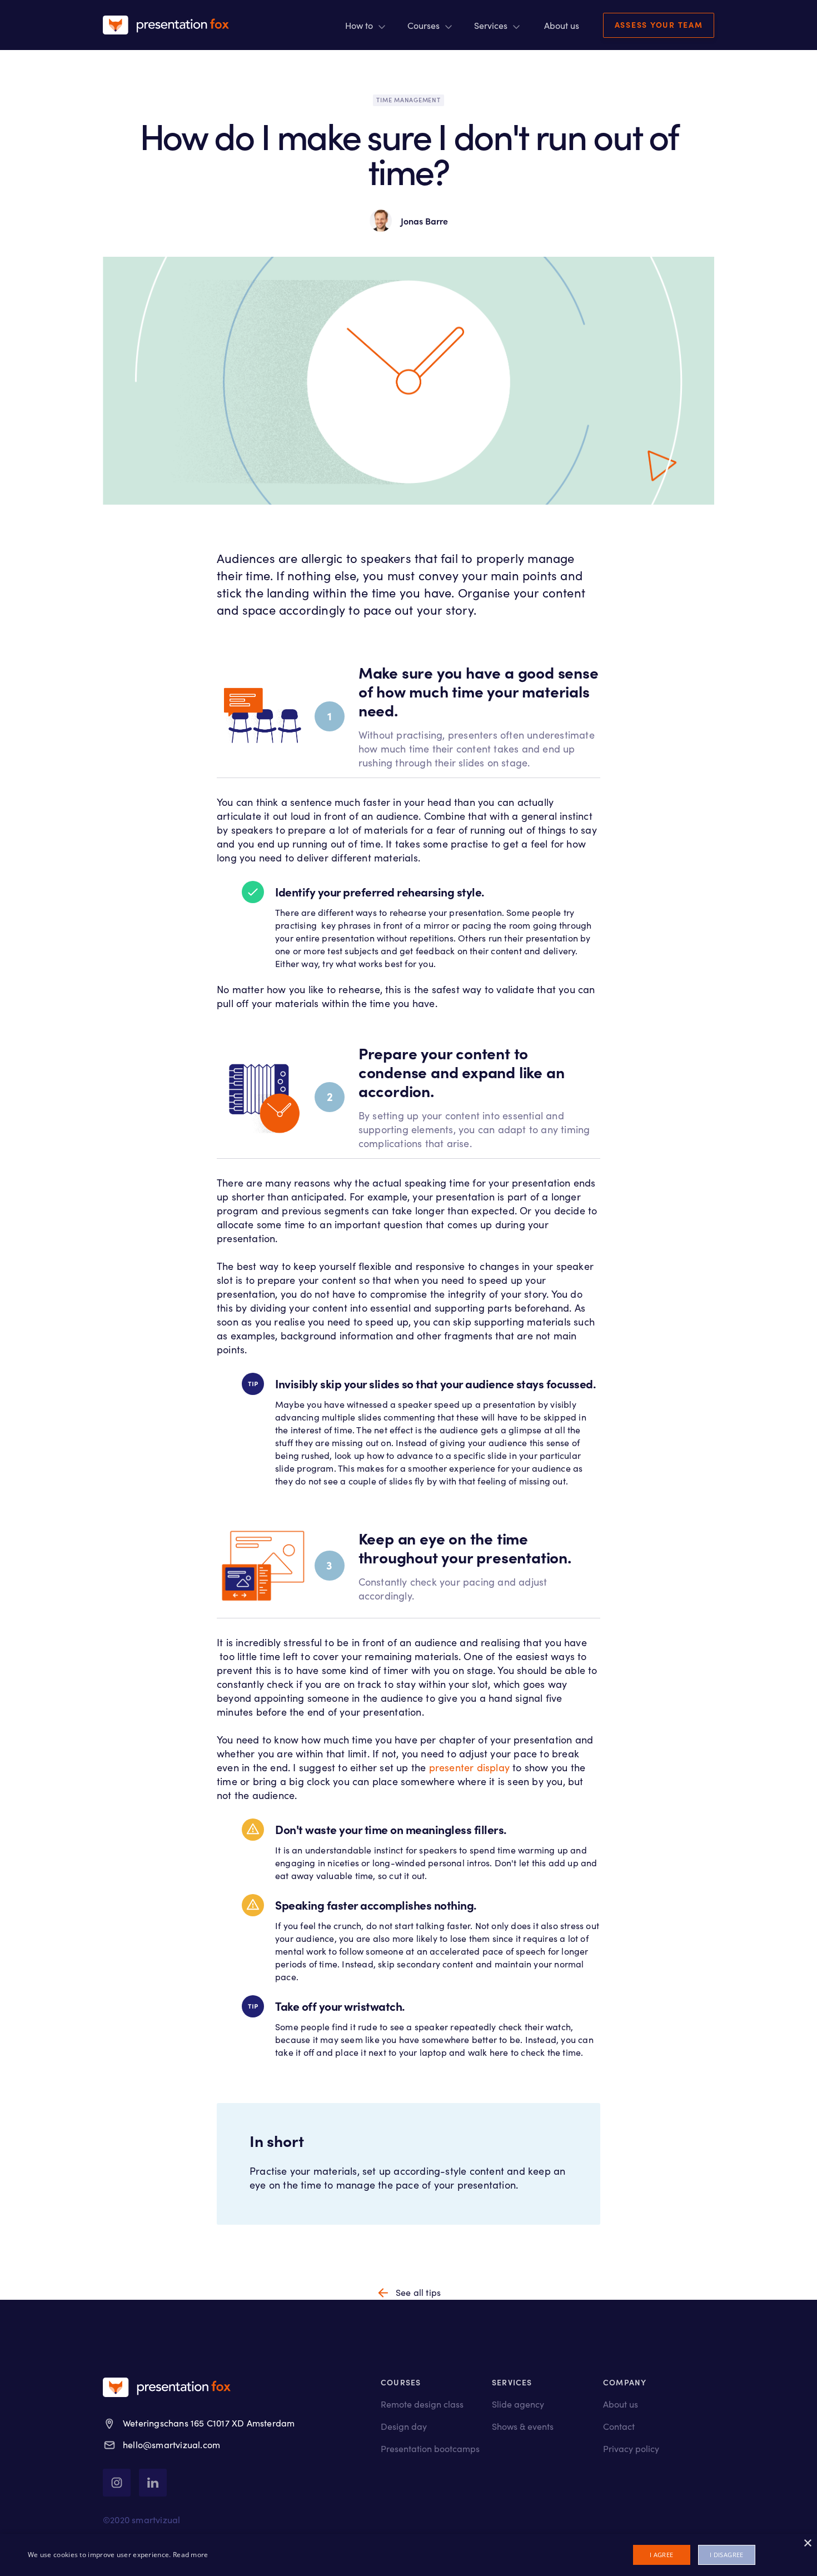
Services (491, 25)
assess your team (659, 24)
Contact (619, 2426)
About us (621, 2404)
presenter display (469, 1767)
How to (359, 25)
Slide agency (518, 2404)
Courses (424, 25)
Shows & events (523, 2426)
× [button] (807, 2543)
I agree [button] (662, 2555)
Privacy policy (631, 2448)
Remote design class (422, 2404)
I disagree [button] (727, 2555)
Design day (404, 2426)
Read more (191, 2555)
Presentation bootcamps (430, 2448)
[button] (365, 25)
